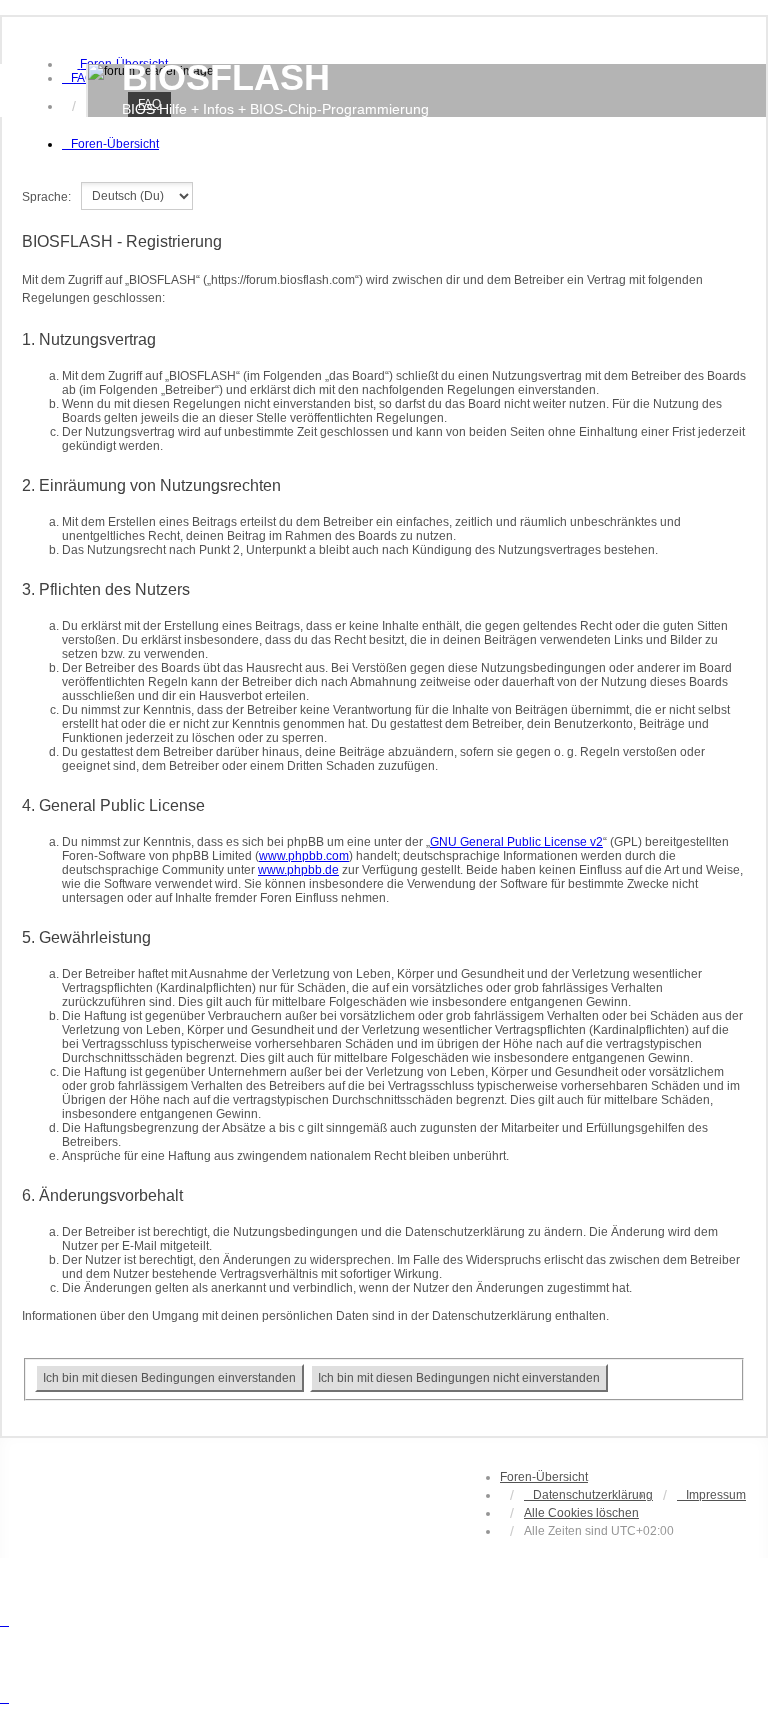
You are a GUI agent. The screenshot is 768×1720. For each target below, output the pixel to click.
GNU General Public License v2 (516, 842)
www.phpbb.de (298, 870)
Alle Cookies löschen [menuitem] (581, 1513)
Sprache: (46, 197)
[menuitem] (78, 78)
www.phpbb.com (304, 856)
